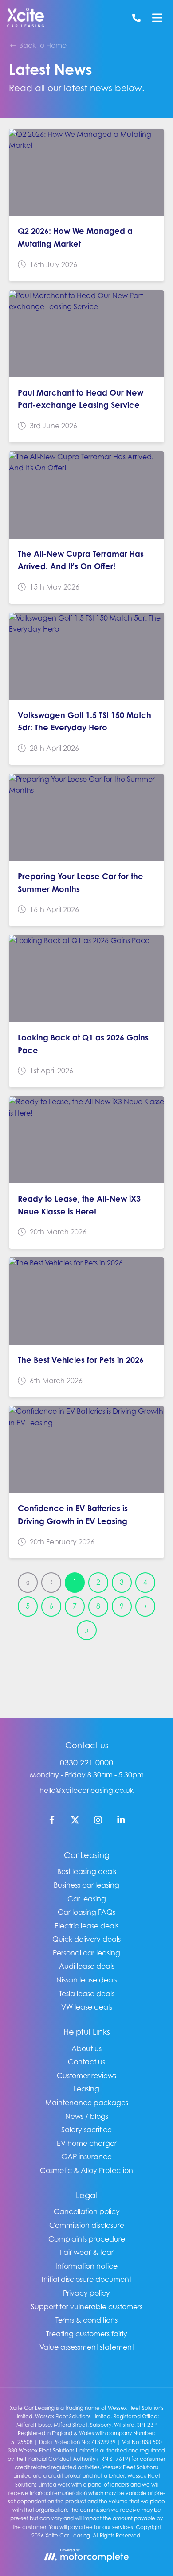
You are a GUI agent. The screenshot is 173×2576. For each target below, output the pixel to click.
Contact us (86, 2062)
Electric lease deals (86, 1926)
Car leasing (87, 1899)
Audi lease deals (87, 1966)
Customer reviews (86, 2076)
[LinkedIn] (121, 1822)
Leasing (86, 2089)
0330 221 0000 (86, 1763)
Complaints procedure (87, 2239)
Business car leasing (86, 1885)
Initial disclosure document (86, 2279)
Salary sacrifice (86, 2130)
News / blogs (87, 2116)
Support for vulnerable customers (87, 2307)
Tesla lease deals (87, 1994)
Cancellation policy (87, 2211)
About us (86, 2048)
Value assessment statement (87, 2347)
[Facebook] (52, 1822)
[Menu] (157, 18)
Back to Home (42, 45)
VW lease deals (87, 2007)
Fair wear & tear (87, 2252)
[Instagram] (98, 1822)
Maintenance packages (87, 2103)
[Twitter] (75, 1822)
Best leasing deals (87, 1871)
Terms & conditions (86, 2320)
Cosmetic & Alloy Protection (86, 2170)
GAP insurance (86, 2157)
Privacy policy (86, 2293)
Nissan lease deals (87, 1980)
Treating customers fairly (87, 2334)
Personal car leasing (86, 1953)
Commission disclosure (87, 2225)
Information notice (86, 2266)
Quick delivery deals (86, 1939)
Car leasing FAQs (86, 1912)
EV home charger (87, 2143)
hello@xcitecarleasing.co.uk (86, 1790)
